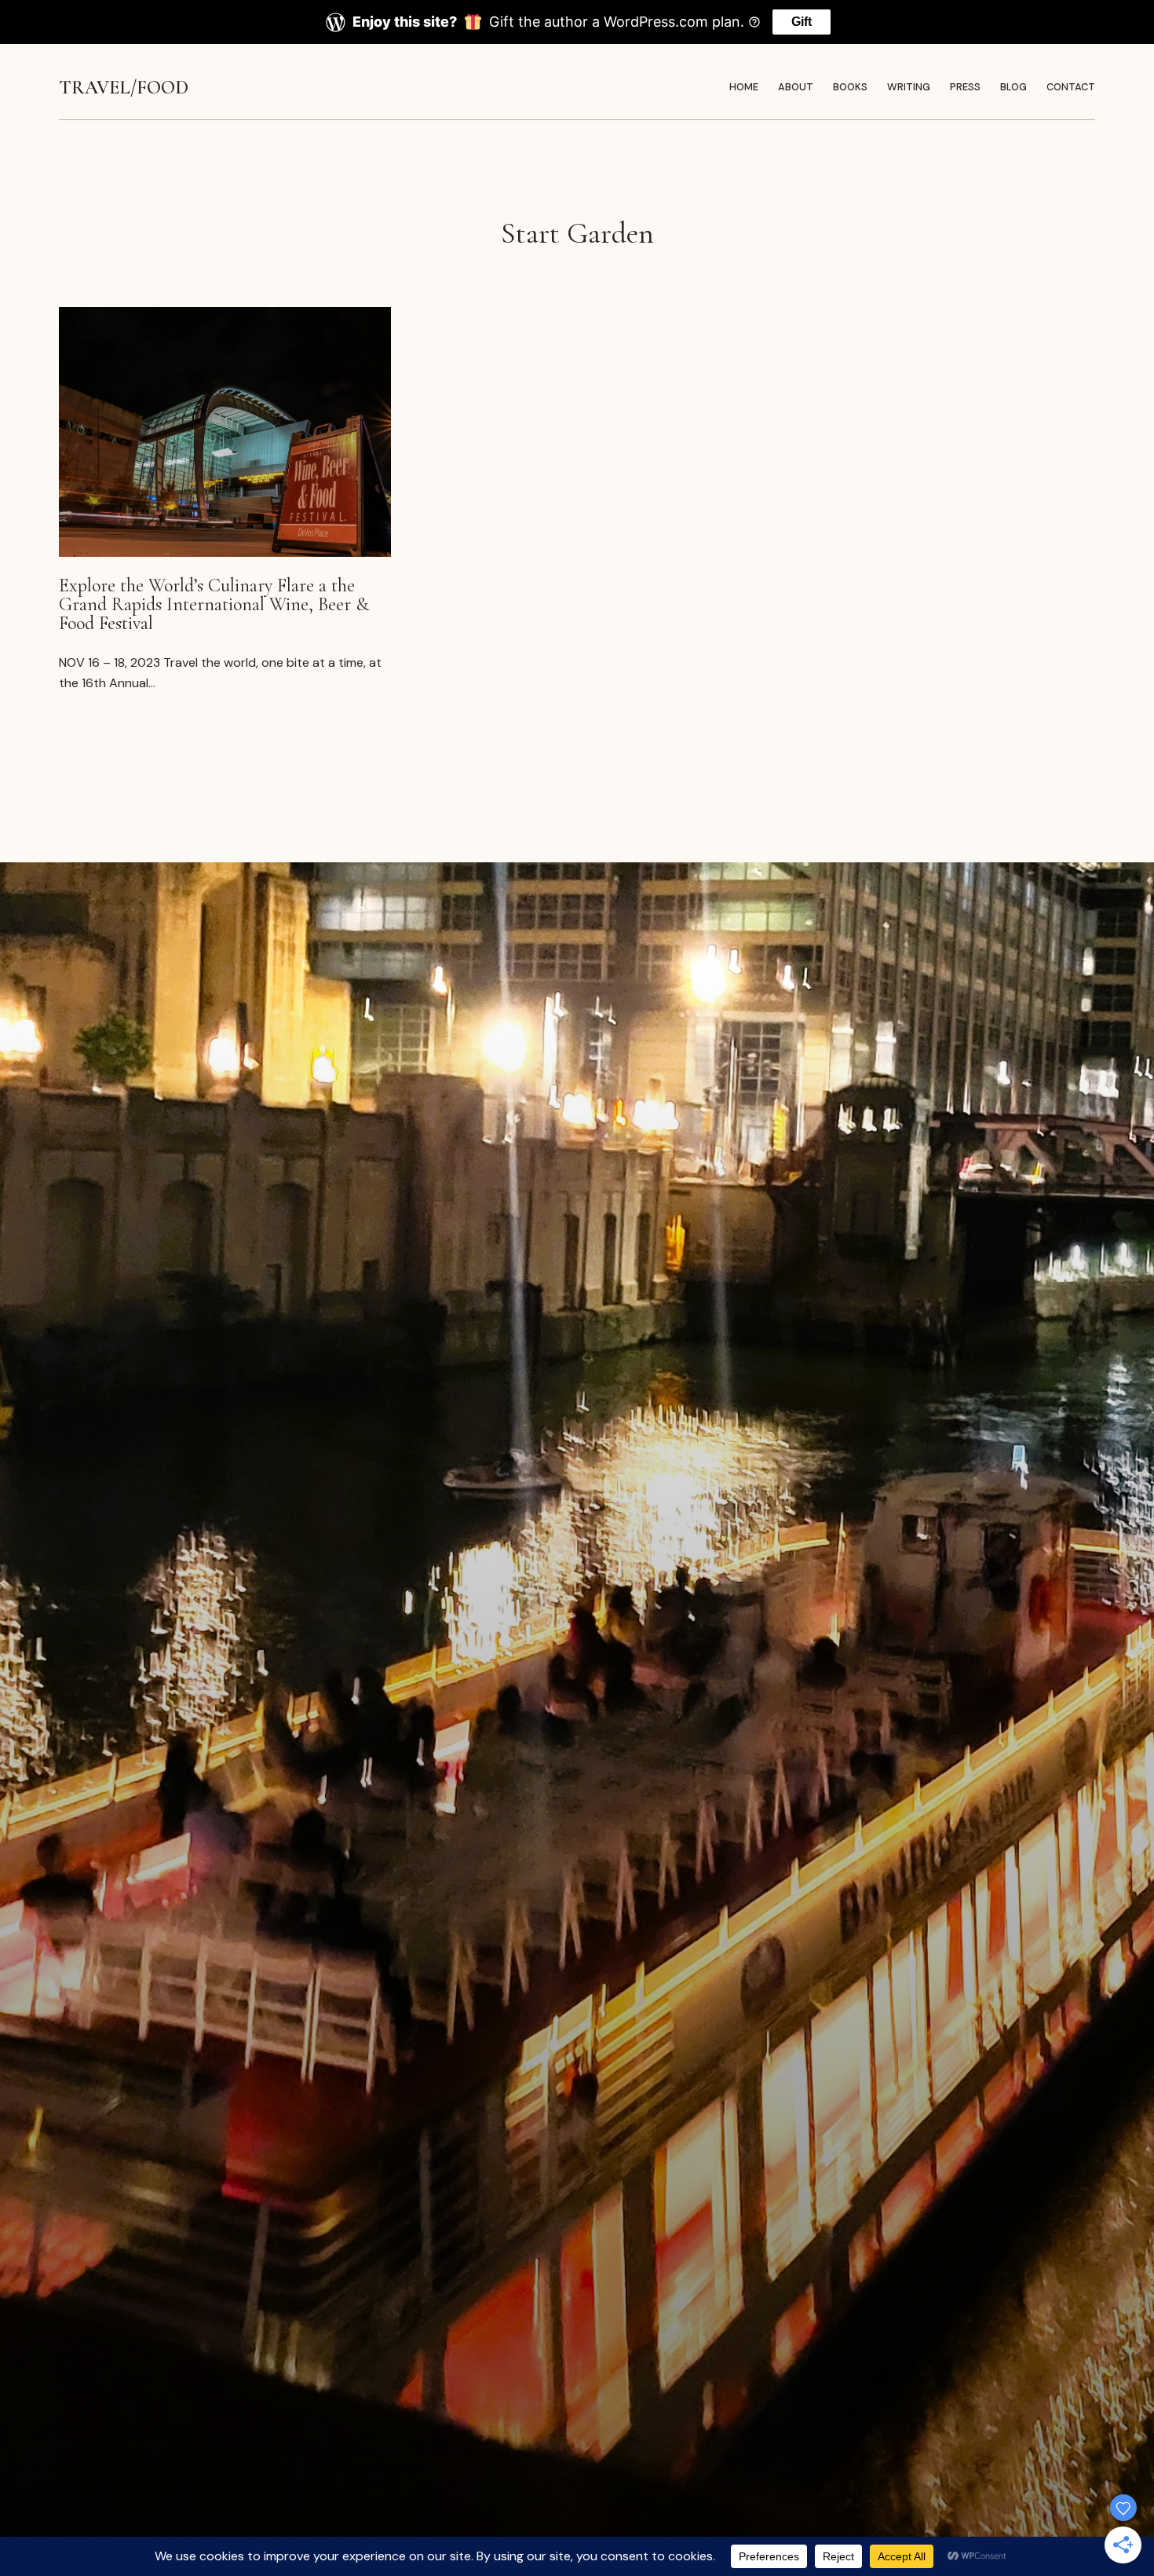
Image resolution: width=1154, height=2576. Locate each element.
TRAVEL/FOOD (124, 88)
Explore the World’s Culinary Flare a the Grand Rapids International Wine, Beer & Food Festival (214, 605)
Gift (802, 22)
